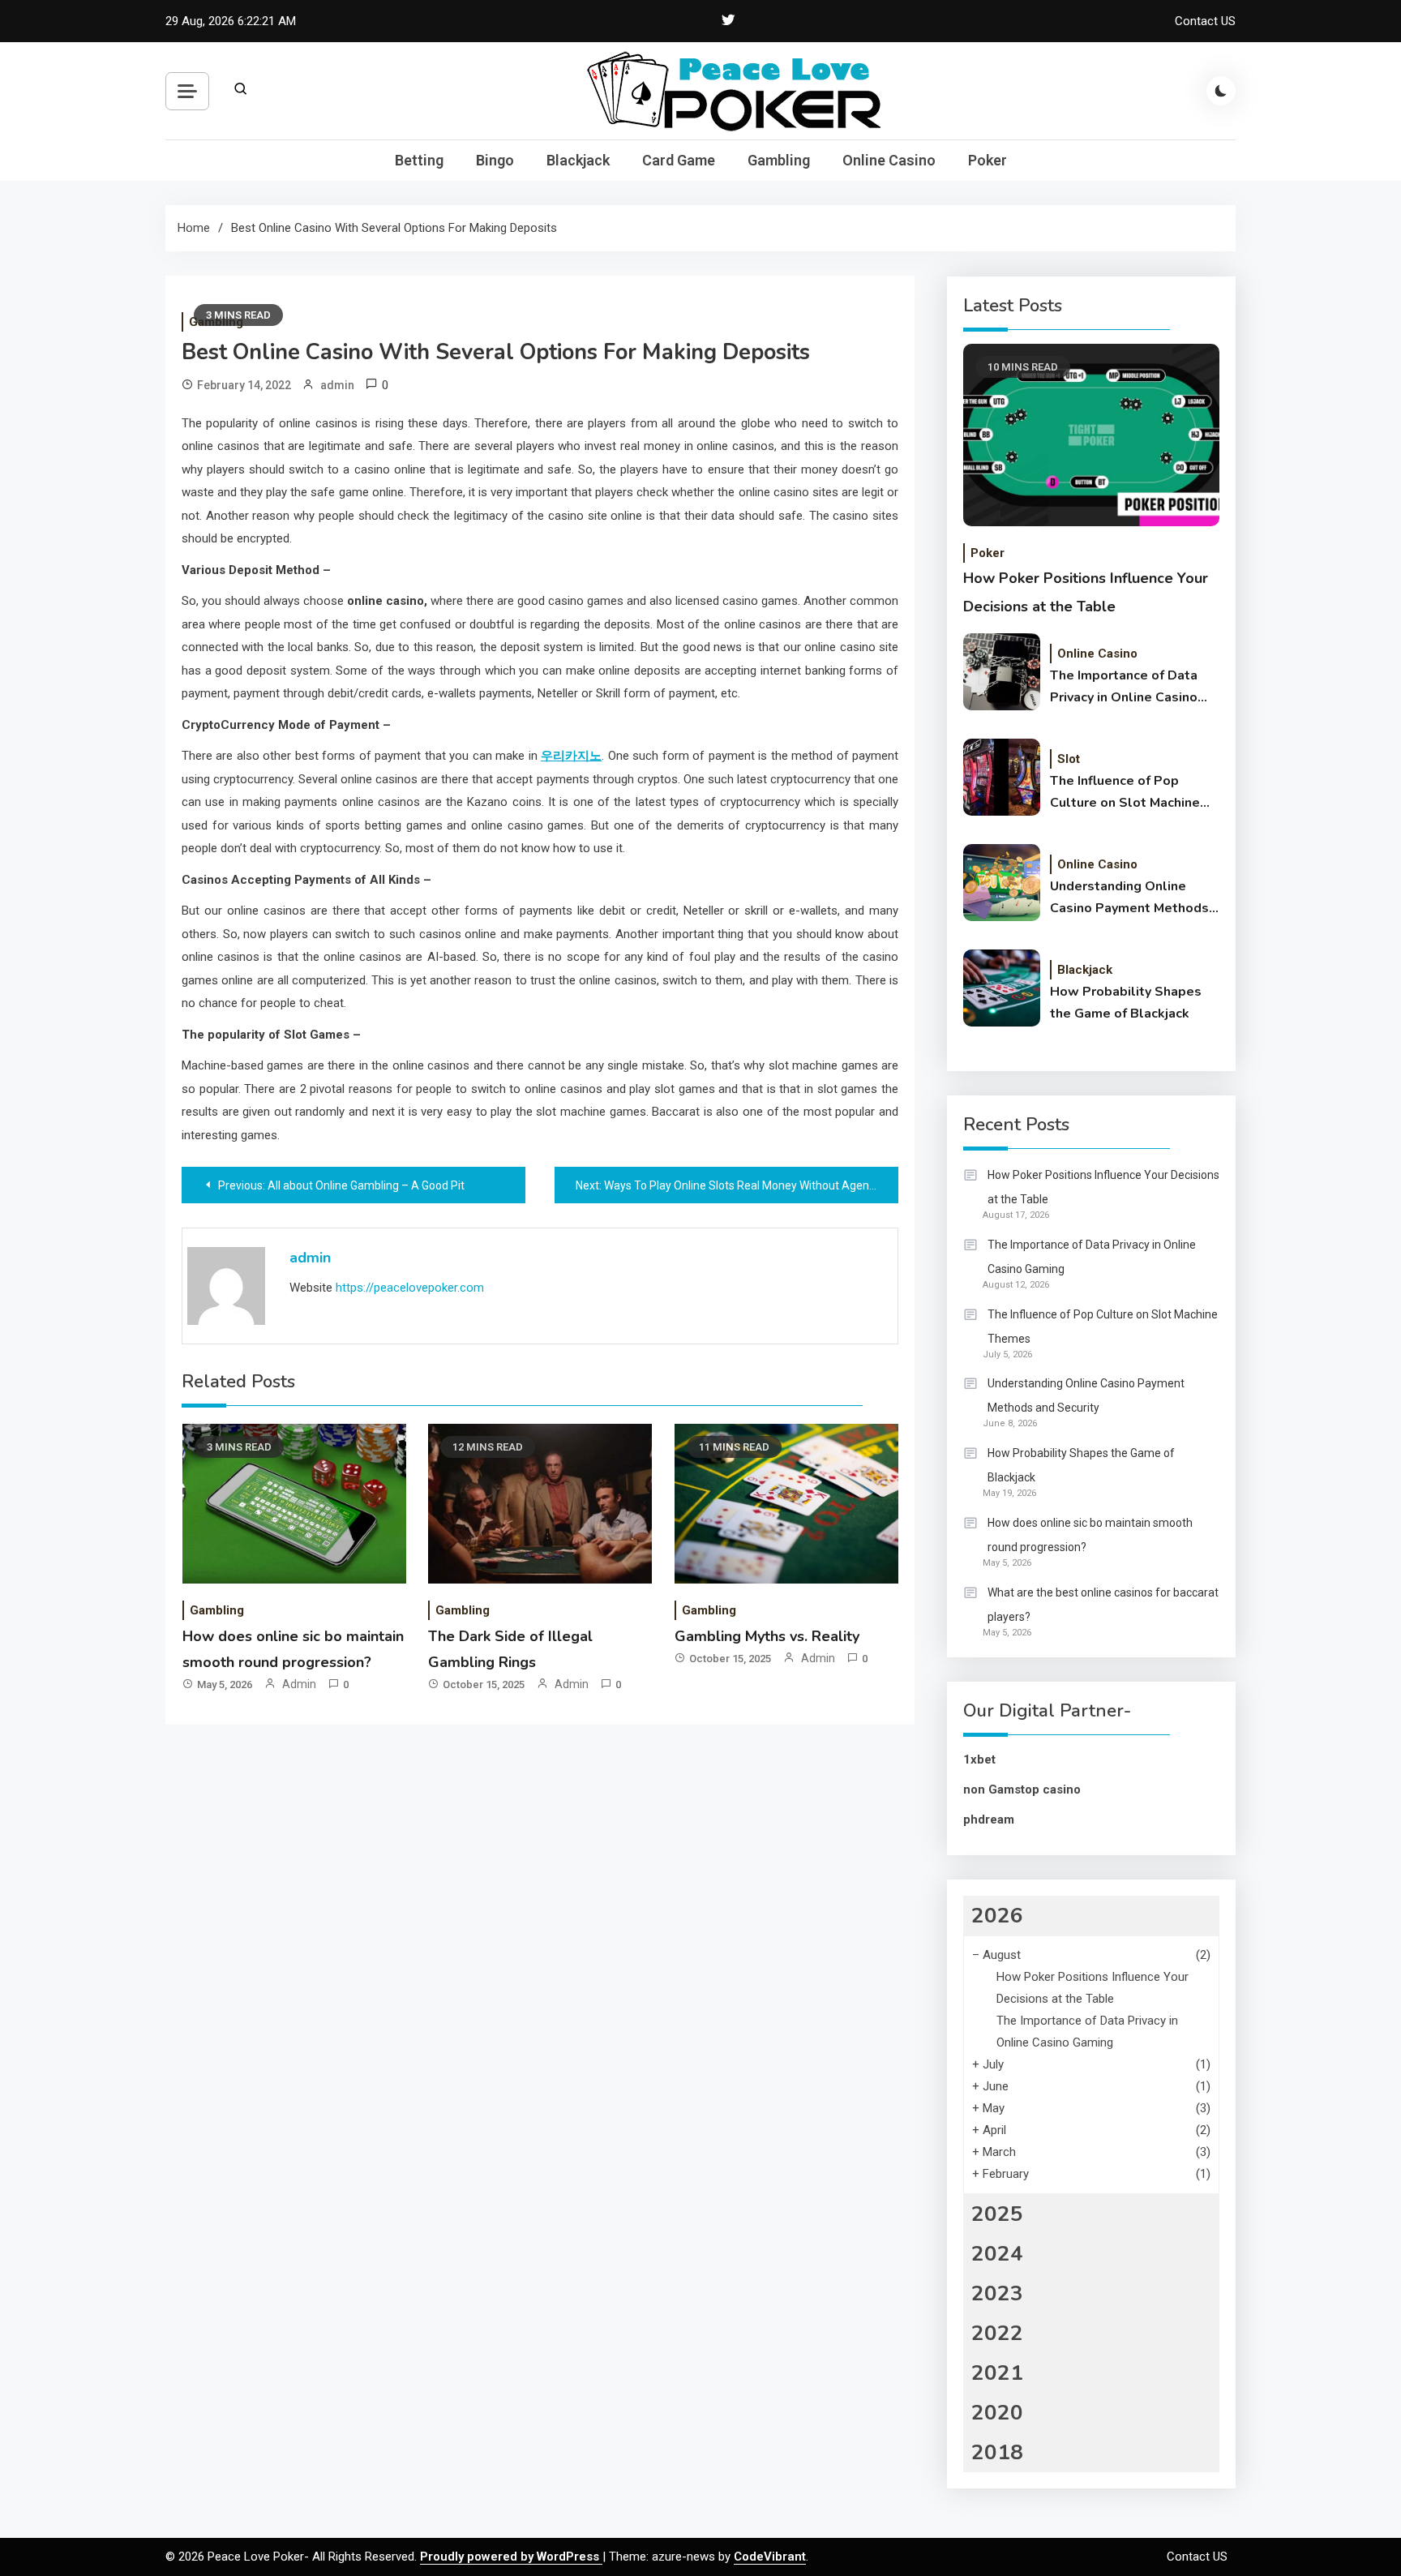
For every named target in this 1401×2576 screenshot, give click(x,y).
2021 (997, 2373)
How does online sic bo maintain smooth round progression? (1090, 1535)
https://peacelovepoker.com (410, 1288)
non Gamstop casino (1022, 1789)
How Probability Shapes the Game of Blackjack (1126, 1003)
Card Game (679, 160)
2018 (997, 2452)
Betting (419, 160)
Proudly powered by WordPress (511, 2557)
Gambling (779, 160)
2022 (997, 2333)
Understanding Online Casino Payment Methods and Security (1129, 898)
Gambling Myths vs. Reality (767, 1636)
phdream (989, 1819)
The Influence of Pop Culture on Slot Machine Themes (1125, 793)
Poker (988, 160)
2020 (997, 2413)
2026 (997, 1916)
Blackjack (578, 160)
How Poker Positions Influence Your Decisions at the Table (1103, 1187)
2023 (997, 2293)
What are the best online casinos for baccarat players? (1103, 1605)
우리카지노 (571, 756)
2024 (997, 2254)
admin (337, 385)
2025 (997, 2214)
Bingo (495, 160)
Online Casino (889, 160)
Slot (1069, 759)
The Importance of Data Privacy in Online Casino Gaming (1124, 688)
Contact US (1205, 21)
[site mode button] (1221, 91)
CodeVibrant (770, 2557)
